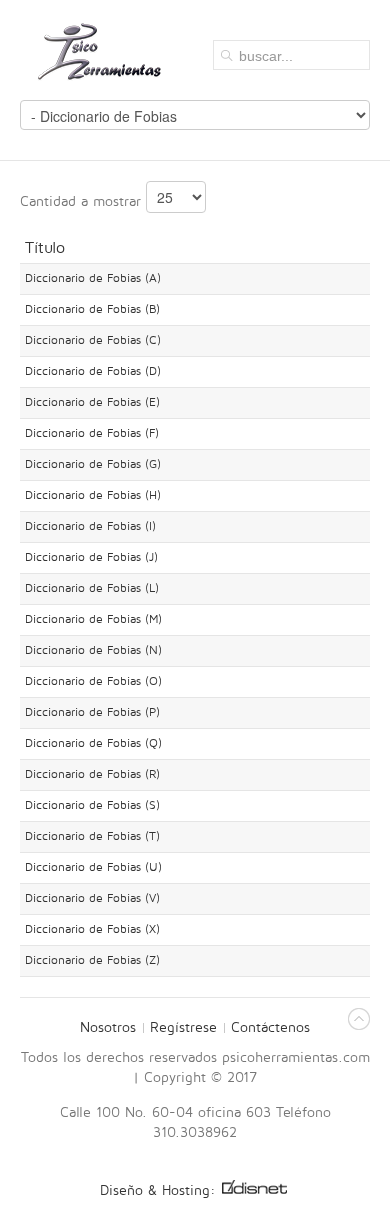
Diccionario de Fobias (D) (93, 371)
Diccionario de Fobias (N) (93, 650)
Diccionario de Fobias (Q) (93, 743)
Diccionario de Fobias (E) (92, 402)
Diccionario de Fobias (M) (93, 619)
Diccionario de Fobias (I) (90, 526)
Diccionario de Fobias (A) (93, 278)
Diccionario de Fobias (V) (92, 898)
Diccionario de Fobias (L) (92, 588)
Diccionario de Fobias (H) (93, 495)
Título (45, 248)
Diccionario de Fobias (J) (91, 557)
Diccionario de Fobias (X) (92, 929)
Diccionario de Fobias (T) (92, 836)
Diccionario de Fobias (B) (92, 309)
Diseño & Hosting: (160, 1190)
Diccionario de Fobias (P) (92, 712)
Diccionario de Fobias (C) (93, 340)
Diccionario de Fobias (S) (92, 805)
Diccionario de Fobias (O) (93, 681)
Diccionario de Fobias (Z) (92, 960)
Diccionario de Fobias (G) (93, 464)
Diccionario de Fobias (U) (93, 867)
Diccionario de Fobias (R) (92, 774)
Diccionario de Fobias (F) (92, 433)
